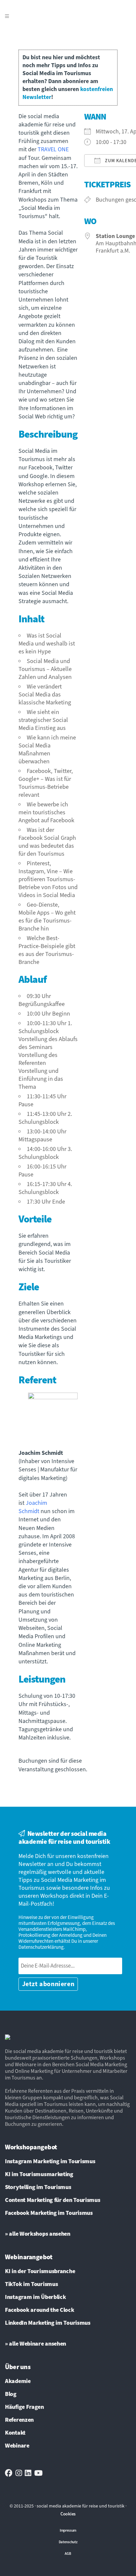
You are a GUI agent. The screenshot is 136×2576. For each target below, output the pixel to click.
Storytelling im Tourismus (38, 2187)
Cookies (68, 2514)
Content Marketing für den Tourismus (53, 2200)
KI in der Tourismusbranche (40, 2271)
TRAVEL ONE (53, 149)
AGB (68, 2554)
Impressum (68, 2530)
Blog (11, 2394)
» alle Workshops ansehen (38, 2234)
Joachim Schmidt (33, 1507)
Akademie (18, 2381)
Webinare (17, 2446)
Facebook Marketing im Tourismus (49, 2213)
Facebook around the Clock (40, 2310)
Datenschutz (68, 2542)
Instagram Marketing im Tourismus (50, 2162)
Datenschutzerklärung (41, 1947)
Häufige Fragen (24, 2407)
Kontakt (15, 2433)
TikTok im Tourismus (31, 2284)
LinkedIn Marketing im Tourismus (48, 2323)
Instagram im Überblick (35, 2297)
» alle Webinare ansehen (35, 2344)
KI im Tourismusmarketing (39, 2174)
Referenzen (19, 2420)
